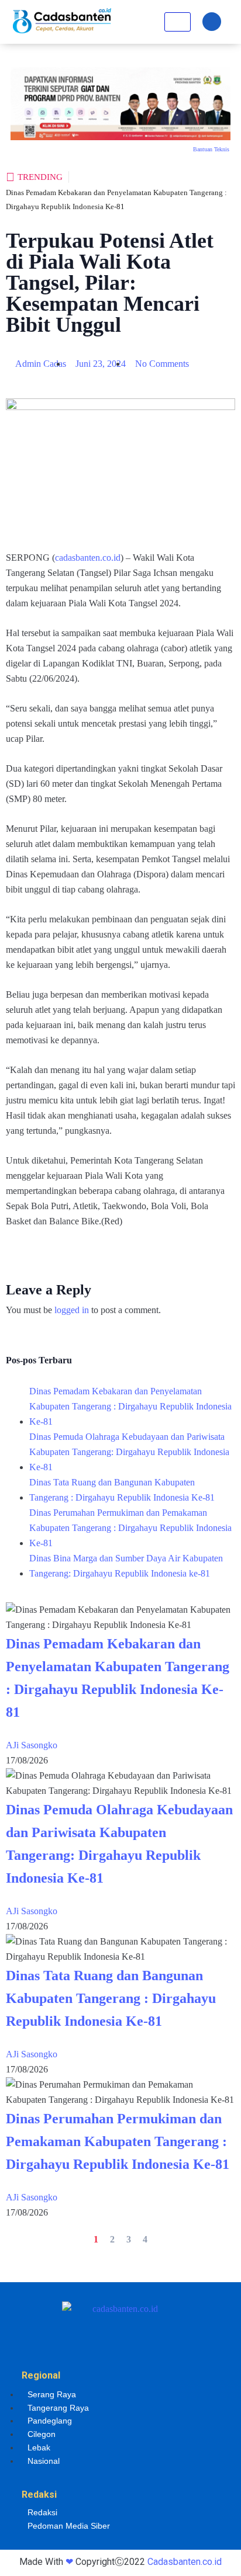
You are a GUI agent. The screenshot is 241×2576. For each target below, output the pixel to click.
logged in (72, 1310)
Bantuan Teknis (211, 149)
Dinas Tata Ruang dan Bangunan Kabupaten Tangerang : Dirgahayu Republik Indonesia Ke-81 (122, 1490)
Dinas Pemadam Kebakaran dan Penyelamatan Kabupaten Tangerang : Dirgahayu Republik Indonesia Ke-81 (130, 1406)
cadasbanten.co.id (88, 558)
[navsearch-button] (212, 22)
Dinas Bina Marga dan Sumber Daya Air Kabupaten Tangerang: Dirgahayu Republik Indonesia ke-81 (126, 1566)
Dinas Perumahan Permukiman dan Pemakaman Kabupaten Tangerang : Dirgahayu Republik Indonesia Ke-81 (130, 1528)
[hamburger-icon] (178, 22)
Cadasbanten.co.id (185, 2562)
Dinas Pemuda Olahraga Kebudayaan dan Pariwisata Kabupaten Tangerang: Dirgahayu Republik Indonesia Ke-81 (129, 1452)
